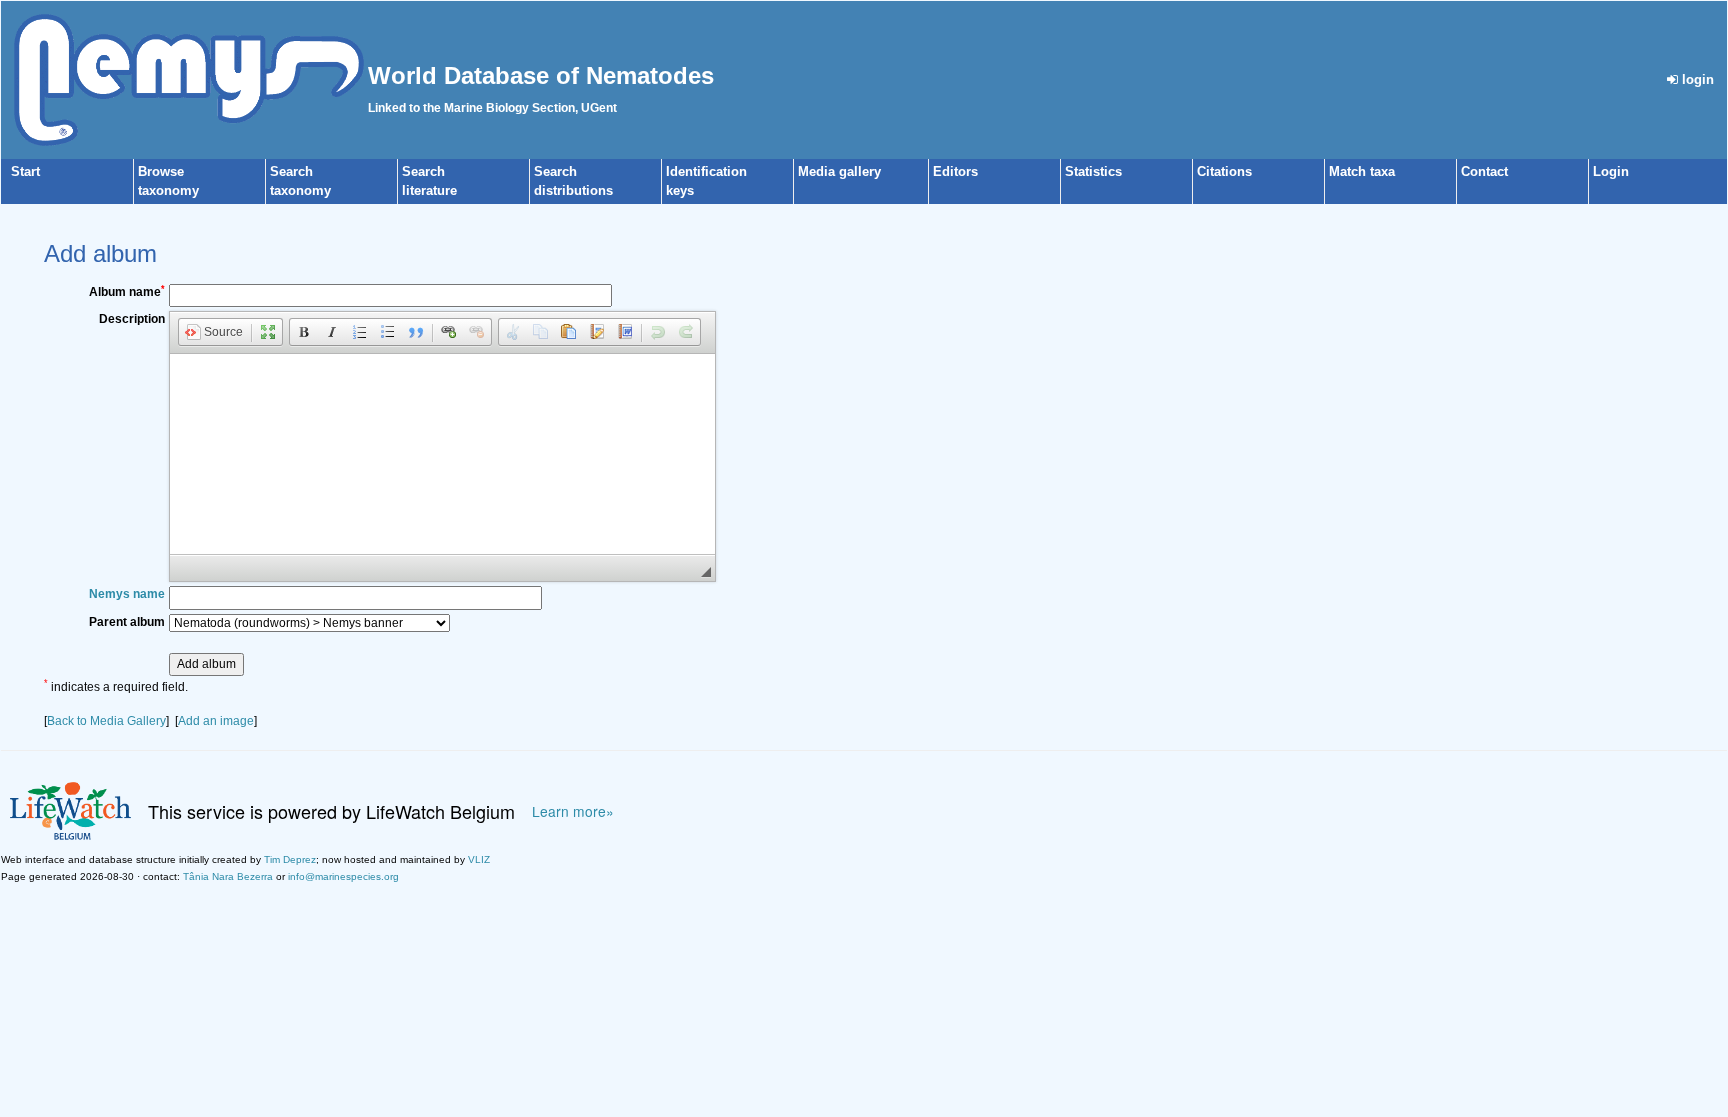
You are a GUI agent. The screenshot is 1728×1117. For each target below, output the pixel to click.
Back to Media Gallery (106, 721)
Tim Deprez (290, 859)
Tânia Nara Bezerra (228, 876)
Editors (955, 171)
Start (25, 171)
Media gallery (839, 171)
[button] (214, 332)
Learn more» (573, 811)
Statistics (1093, 171)
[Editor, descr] (442, 454)
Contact (1484, 171)
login (1696, 79)
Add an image (216, 721)
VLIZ (479, 859)
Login (1611, 171)
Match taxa (1362, 171)
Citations (1224, 171)
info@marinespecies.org (343, 876)
